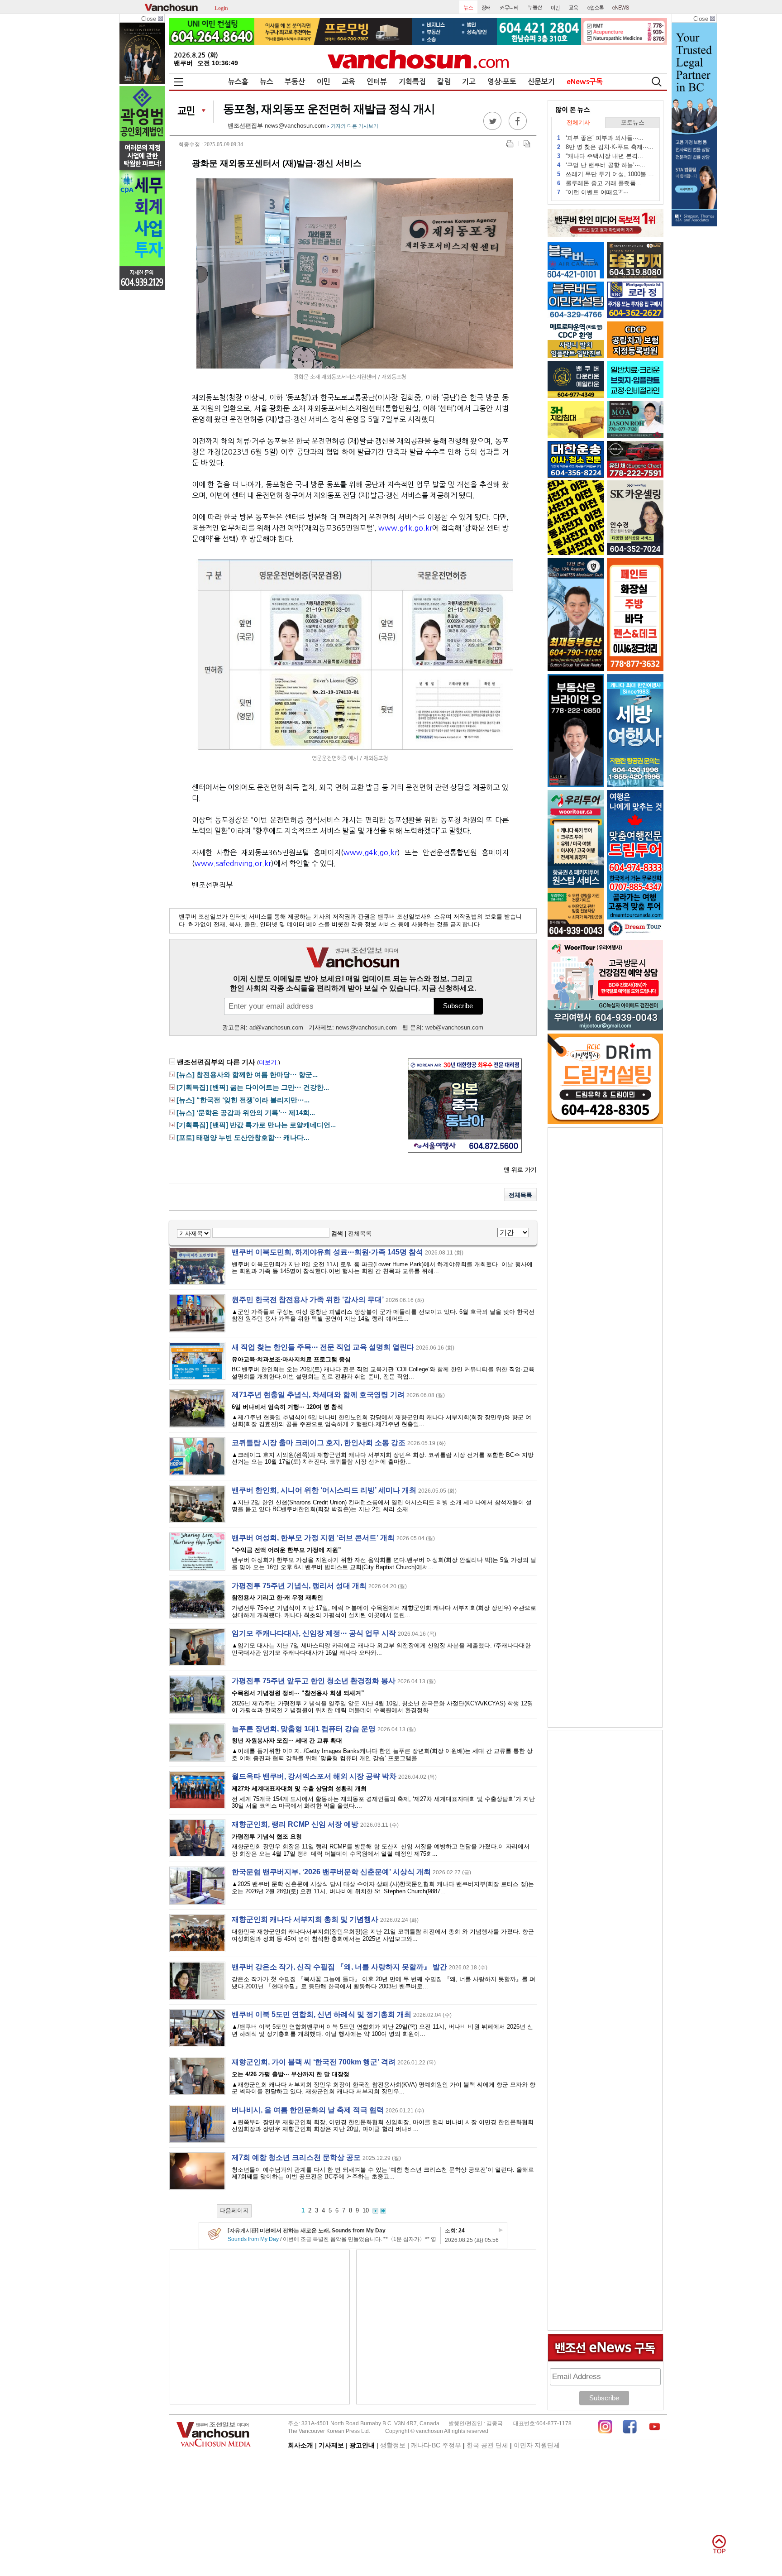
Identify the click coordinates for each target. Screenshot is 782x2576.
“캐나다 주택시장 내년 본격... (600, 156)
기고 (469, 82)
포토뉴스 (633, 122)
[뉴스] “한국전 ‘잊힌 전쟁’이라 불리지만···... (243, 1100)
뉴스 (267, 82)
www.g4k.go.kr (405, 528)
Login (221, 7)
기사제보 (331, 2445)
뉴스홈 (238, 82)
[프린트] (510, 144)
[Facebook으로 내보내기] (518, 128)
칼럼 (444, 82)
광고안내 (362, 2445)
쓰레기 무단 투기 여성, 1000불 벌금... (606, 174)
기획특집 (412, 82)
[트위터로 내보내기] (492, 128)
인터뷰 (377, 82)
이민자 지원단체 (537, 2445)
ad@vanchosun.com (276, 1027)
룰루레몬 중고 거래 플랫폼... (599, 183)
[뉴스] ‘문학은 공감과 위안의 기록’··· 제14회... (246, 1113)
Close (150, 19)
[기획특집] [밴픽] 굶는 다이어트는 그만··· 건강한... (253, 1087)
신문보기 (541, 82)
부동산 (295, 82)
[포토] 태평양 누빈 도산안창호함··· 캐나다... (243, 1138)
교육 (348, 82)
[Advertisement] (260, 2327)
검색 (337, 1233)
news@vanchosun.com (295, 126)
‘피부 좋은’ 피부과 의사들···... (600, 138)
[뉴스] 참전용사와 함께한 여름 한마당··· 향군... (247, 1075)
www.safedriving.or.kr (233, 863)
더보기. (269, 1062)
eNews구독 (585, 82)
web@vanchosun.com (454, 1027)
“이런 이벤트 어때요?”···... (596, 192)
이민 (324, 82)
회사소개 (300, 2445)
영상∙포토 (502, 82)
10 (366, 2210)
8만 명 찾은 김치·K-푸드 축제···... (605, 147)
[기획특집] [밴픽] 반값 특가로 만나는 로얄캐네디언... (256, 1125)
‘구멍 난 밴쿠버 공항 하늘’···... (601, 165)
